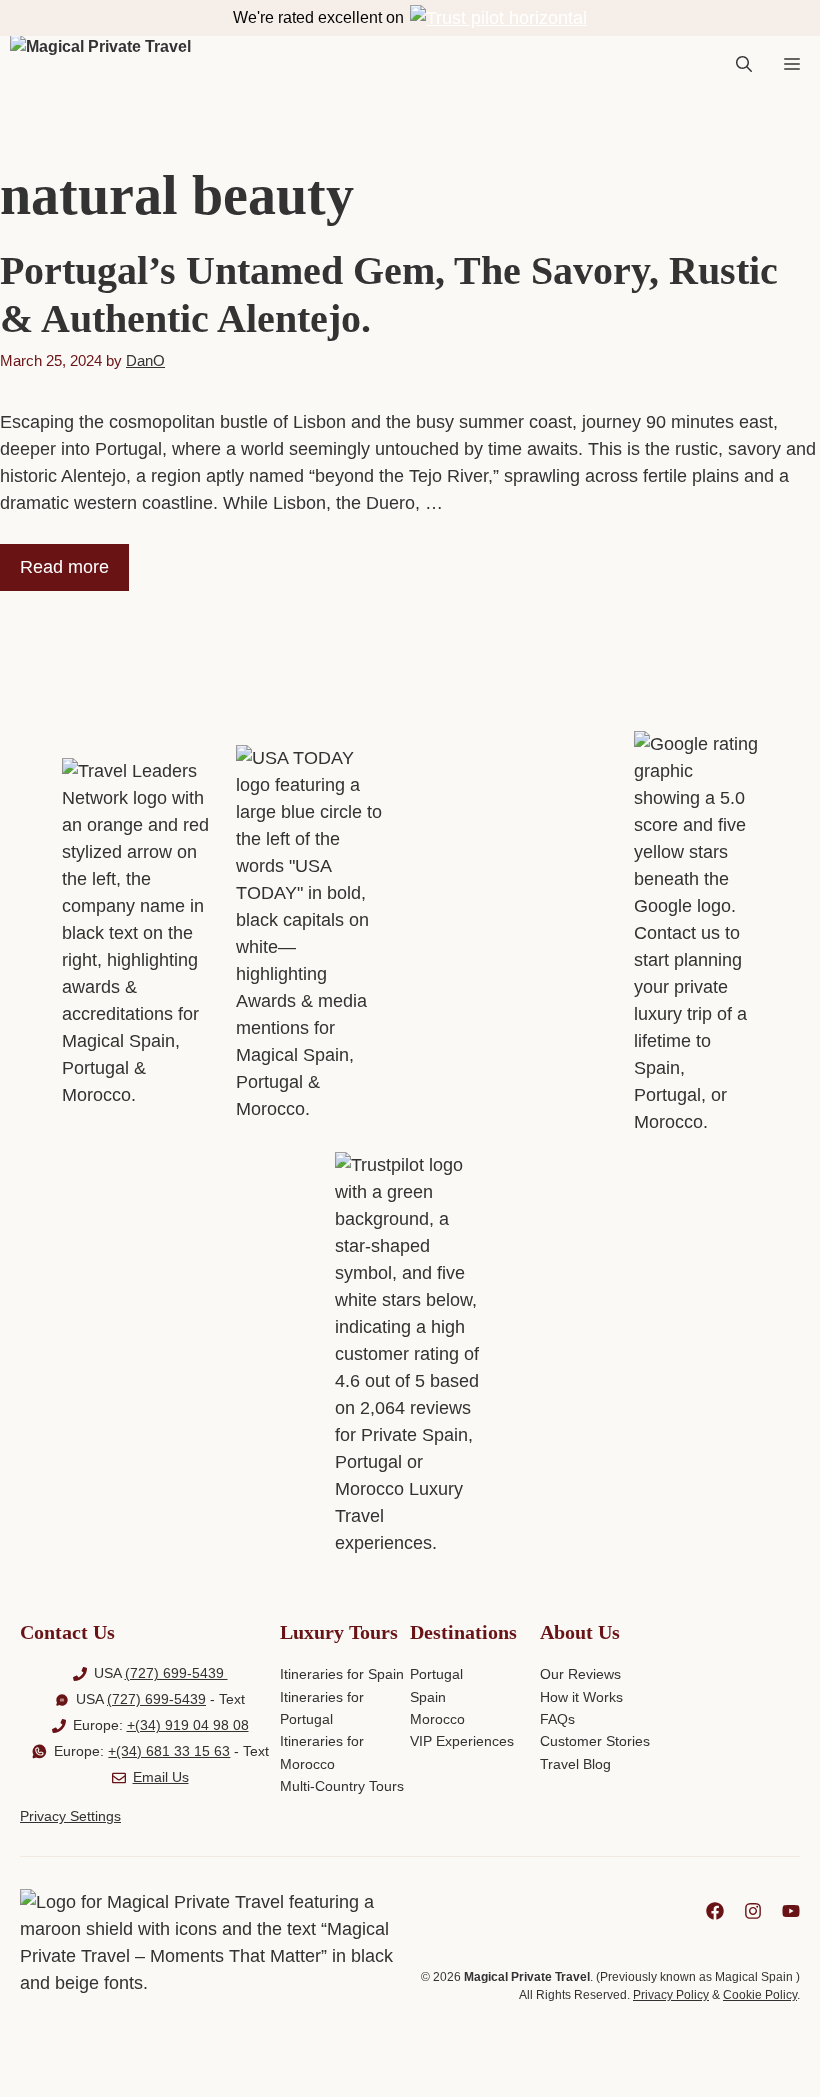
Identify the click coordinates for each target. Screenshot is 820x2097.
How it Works (581, 1697)
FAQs (557, 1719)
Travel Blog (575, 1764)
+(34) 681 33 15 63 (169, 1751)
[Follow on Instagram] (753, 1911)
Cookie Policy (760, 1995)
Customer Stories (595, 1741)
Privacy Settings (70, 1816)
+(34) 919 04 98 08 (188, 1725)
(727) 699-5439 (176, 1673)
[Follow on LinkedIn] (715, 1911)
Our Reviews (580, 1674)
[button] (744, 65)
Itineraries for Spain (342, 1674)
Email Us (161, 1777)
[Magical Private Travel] (100, 65)
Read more (64, 567)
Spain (428, 1697)
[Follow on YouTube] (791, 1911)
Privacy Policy (671, 1995)
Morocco (437, 1719)
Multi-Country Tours (342, 1786)
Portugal (436, 1674)
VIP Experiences (462, 1741)
